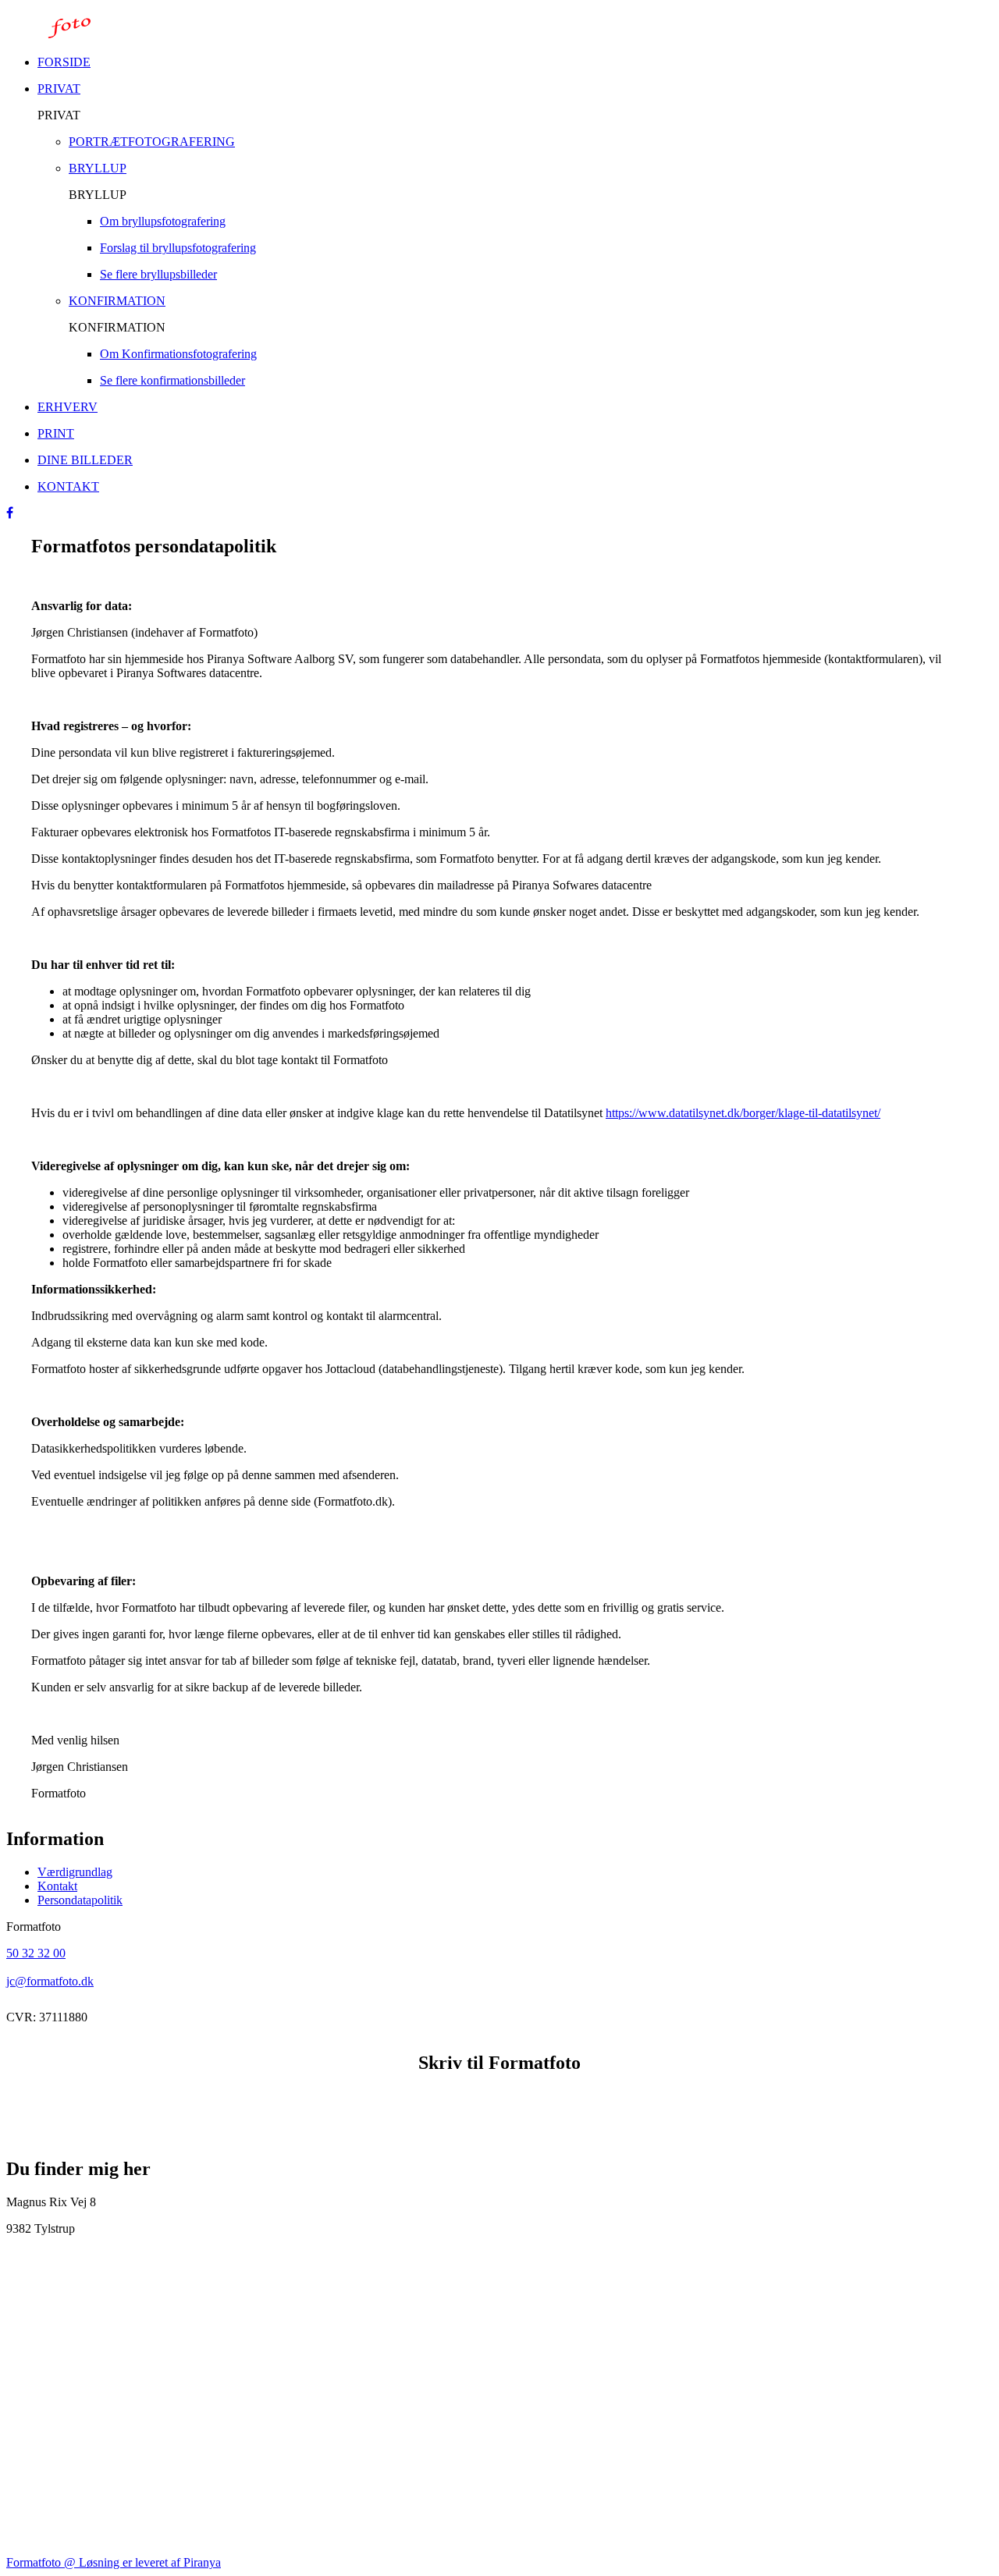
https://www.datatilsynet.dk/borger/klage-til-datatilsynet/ (743, 1113)
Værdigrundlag (75, 1872)
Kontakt (57, 1886)
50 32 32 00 (36, 1953)
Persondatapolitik (80, 1900)
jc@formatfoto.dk (50, 1981)
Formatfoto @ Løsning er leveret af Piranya (114, 2562)
